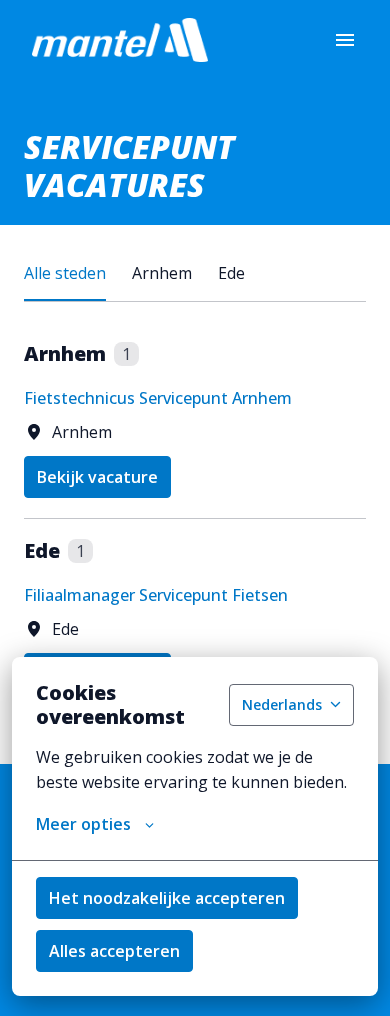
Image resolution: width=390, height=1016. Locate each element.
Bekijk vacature (97, 477)
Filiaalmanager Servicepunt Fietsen (156, 595)
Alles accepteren (114, 951)
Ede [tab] (231, 273)
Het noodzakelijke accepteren (167, 898)
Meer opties (83, 824)
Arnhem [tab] (162, 273)
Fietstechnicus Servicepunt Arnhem (158, 398)
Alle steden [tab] (65, 273)
